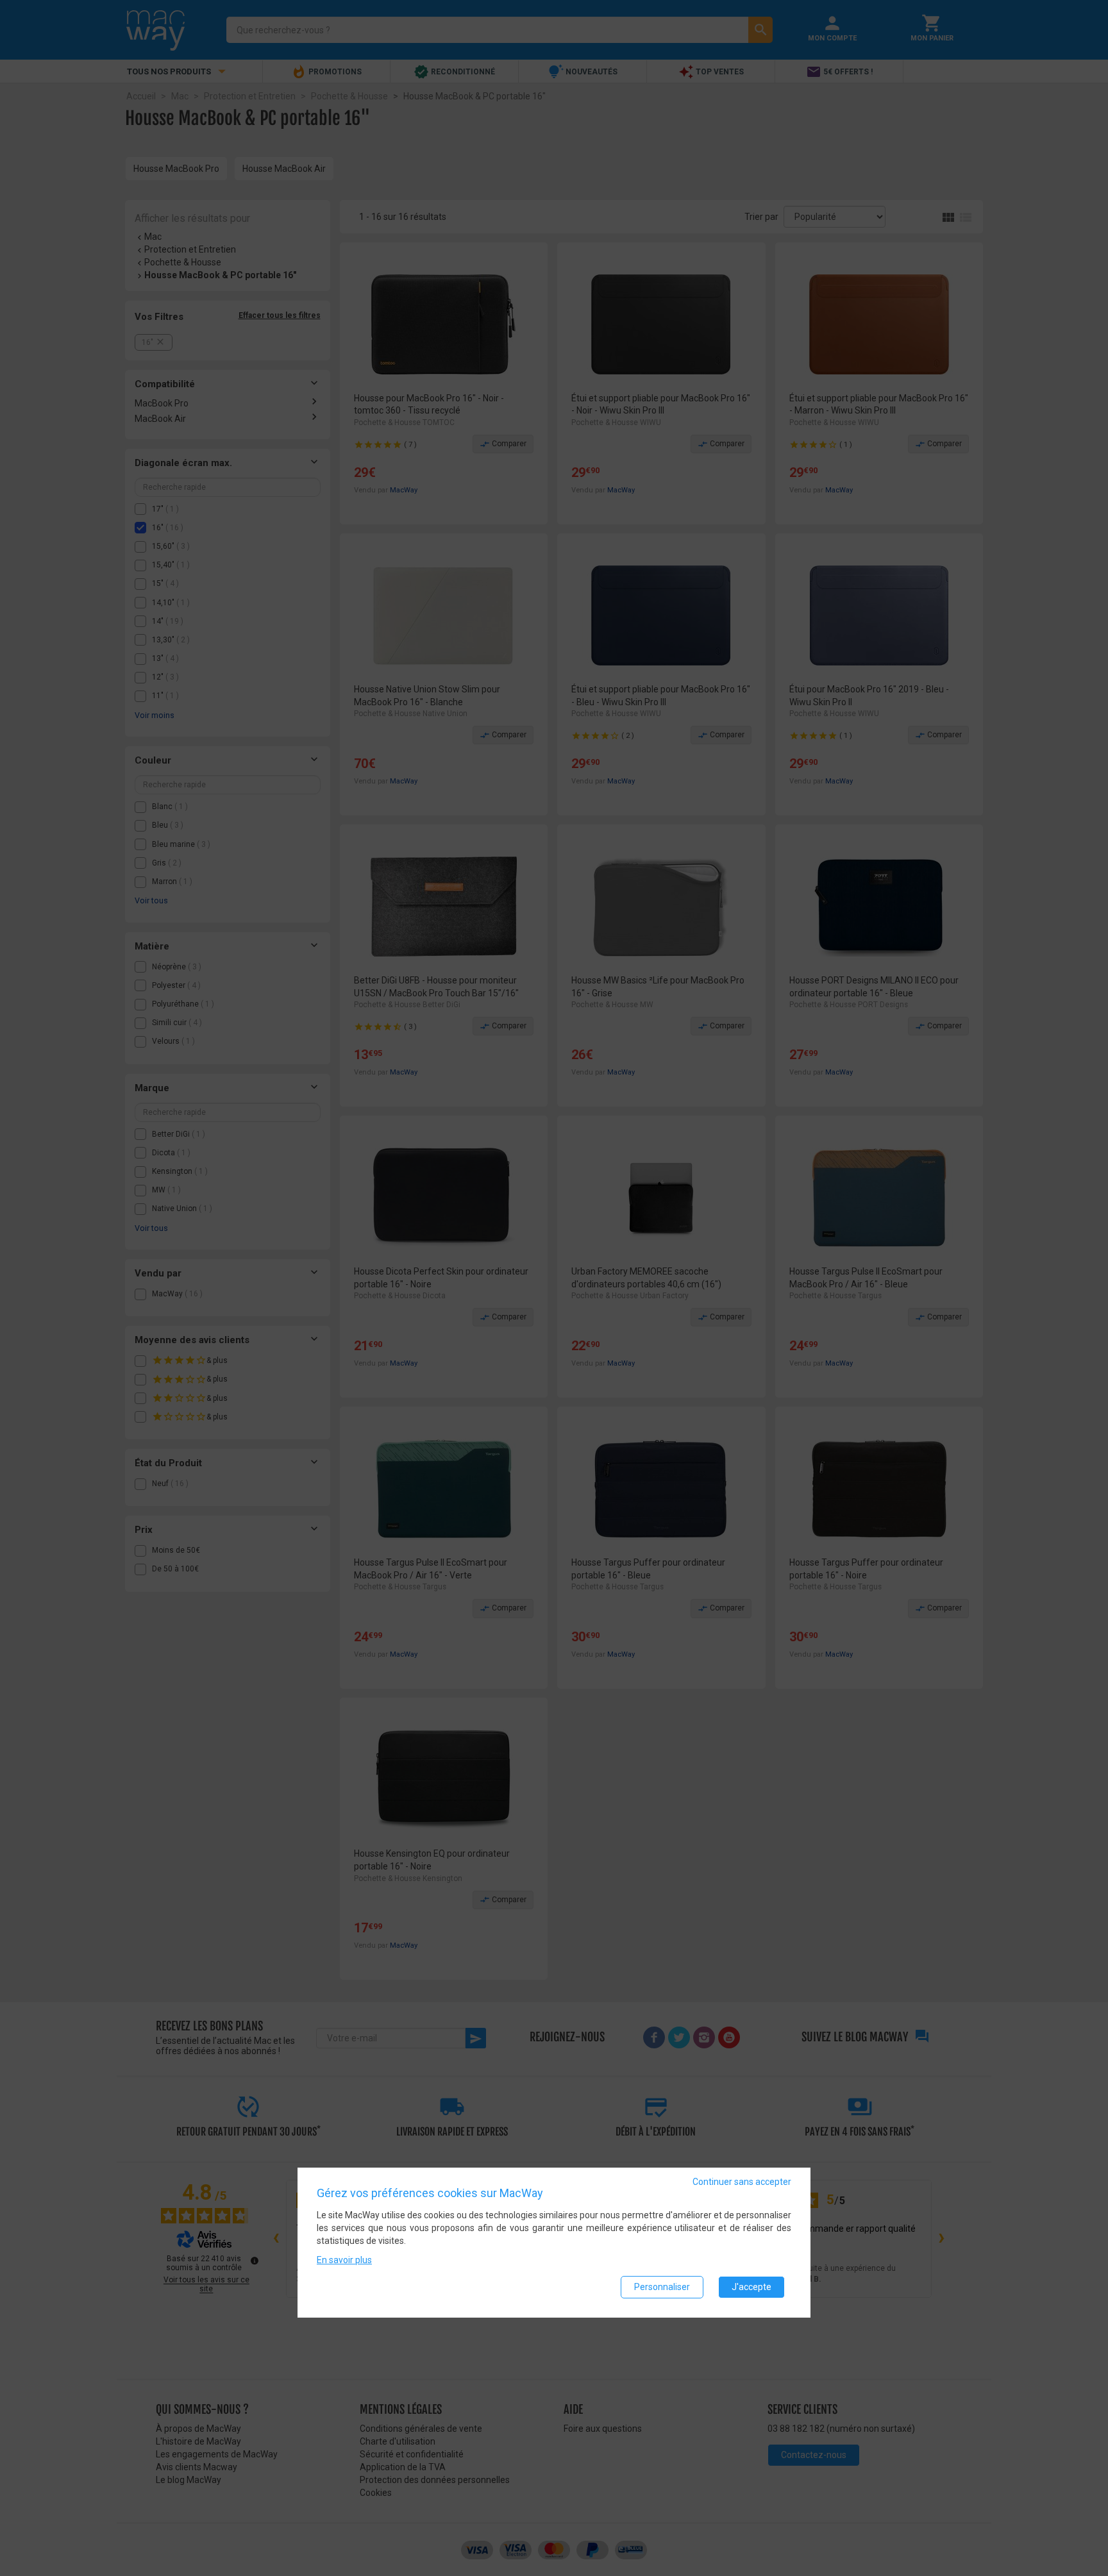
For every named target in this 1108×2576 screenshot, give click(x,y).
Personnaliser (662, 2287)
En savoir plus (344, 2261)
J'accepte (751, 2287)
